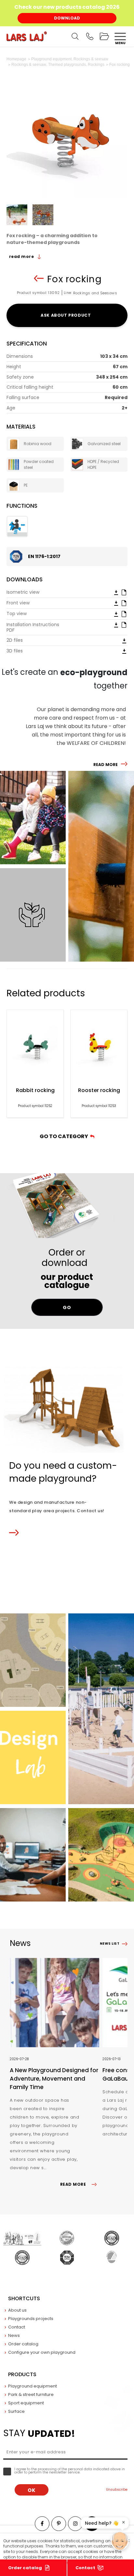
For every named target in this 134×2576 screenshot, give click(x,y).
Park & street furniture (31, 2394)
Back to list (39, 278)
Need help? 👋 (102, 2523)
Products (22, 2374)
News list (110, 1944)
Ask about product (67, 315)
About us (17, 2310)
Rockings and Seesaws (95, 293)
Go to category (65, 1136)
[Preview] (124, 592)
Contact (85, 2568)
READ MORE (106, 765)
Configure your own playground (42, 2352)
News (14, 2335)
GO (67, 1307)
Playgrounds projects (31, 2319)
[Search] (75, 36)
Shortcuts (24, 2298)
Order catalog (25, 2568)
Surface (16, 2411)
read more (22, 256)
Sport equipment (26, 2403)
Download (67, 18)
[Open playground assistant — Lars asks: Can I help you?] (120, 2541)
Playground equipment (33, 2386)
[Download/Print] (116, 592)
